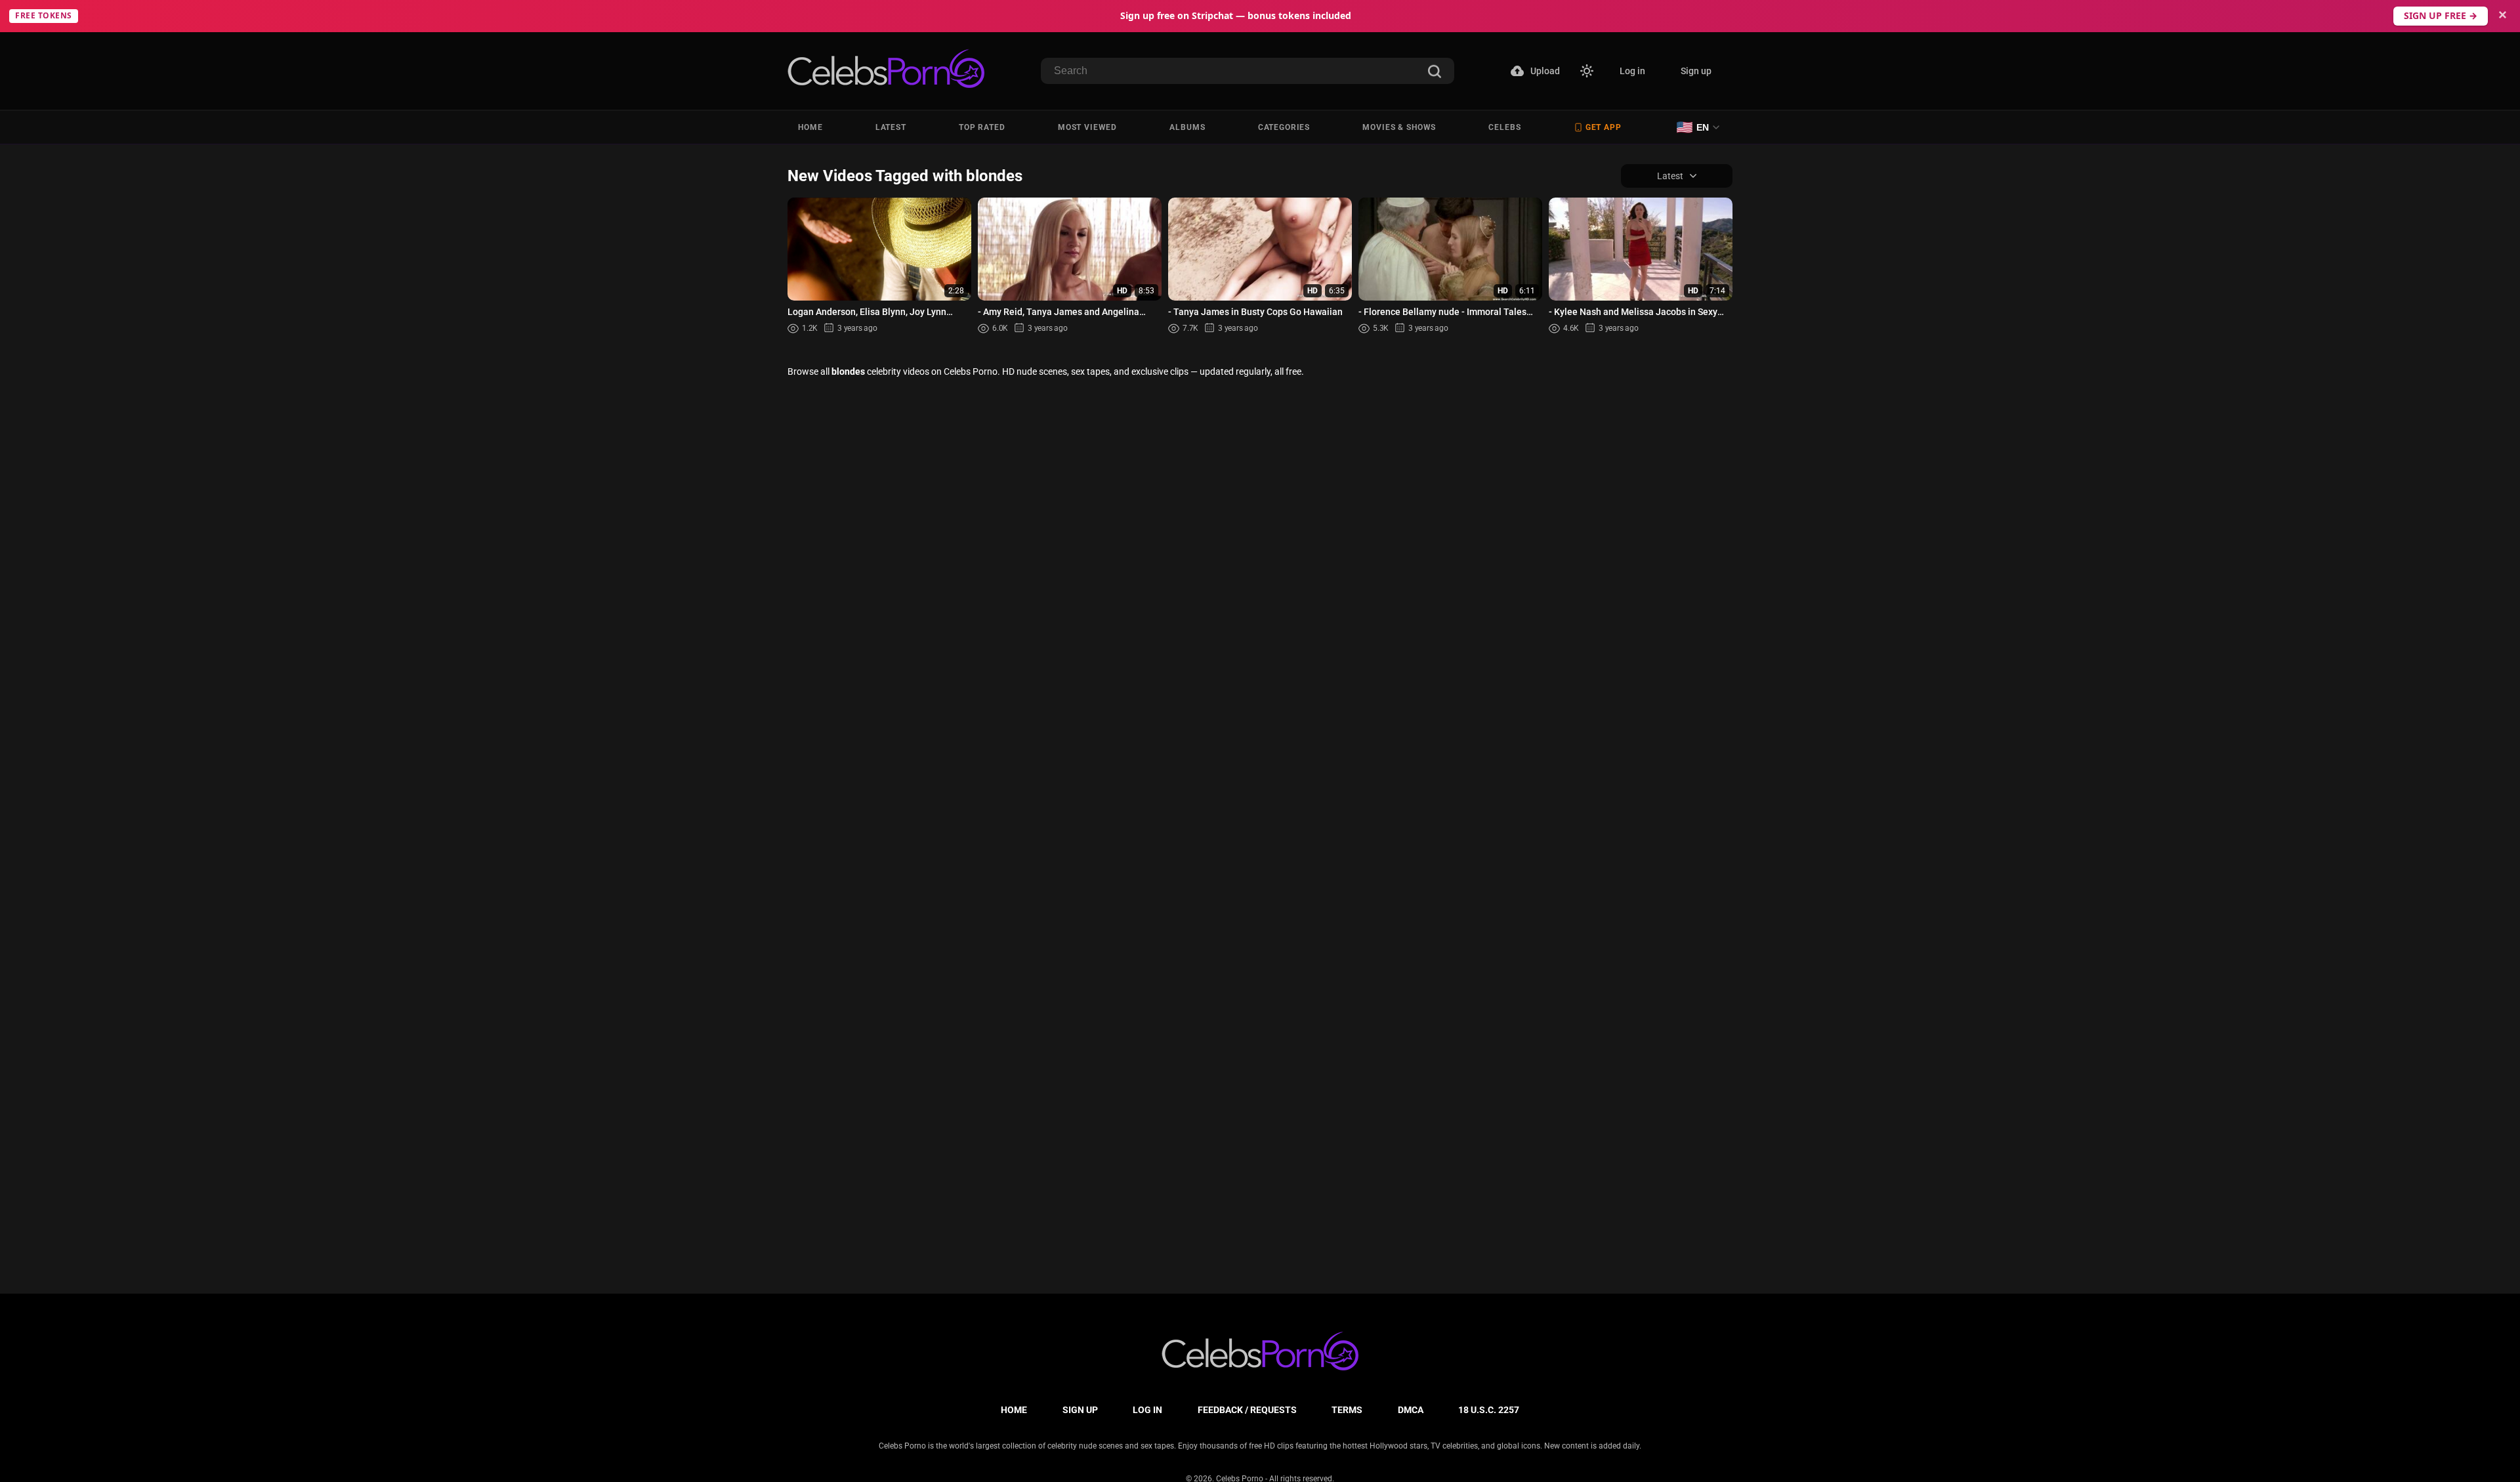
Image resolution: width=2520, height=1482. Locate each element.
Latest (891, 127)
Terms (1347, 1410)
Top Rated (982, 127)
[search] (1435, 73)
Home (810, 127)
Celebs (1504, 127)
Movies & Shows (1399, 127)
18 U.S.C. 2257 (1489, 1410)
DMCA (1411, 1410)
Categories (1284, 127)
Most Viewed (1087, 127)
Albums (1187, 127)
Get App (1604, 127)
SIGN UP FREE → (2441, 15)
